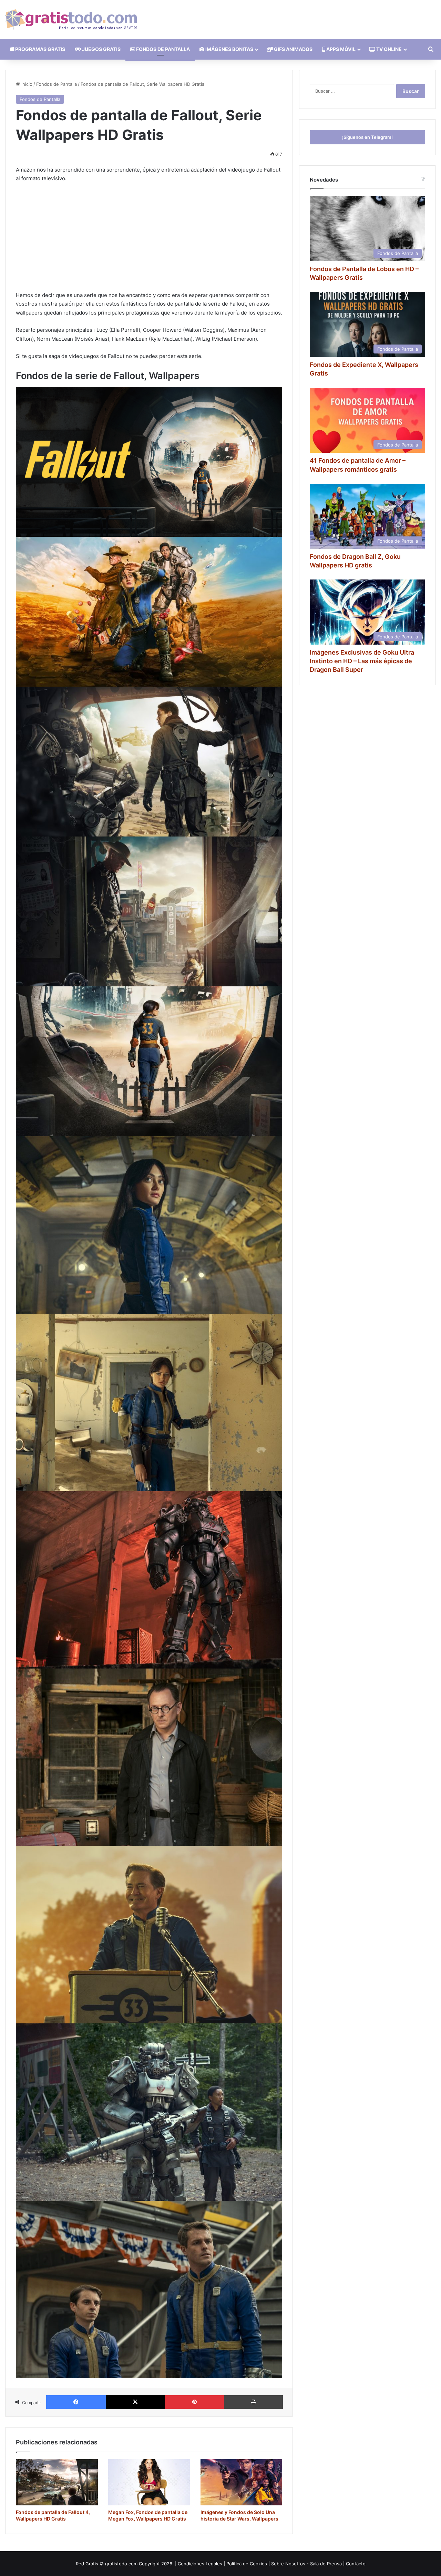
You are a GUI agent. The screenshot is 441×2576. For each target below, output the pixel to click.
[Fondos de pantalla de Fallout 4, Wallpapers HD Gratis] (57, 2482)
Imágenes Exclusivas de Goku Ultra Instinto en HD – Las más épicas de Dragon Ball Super (362, 661)
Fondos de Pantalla (57, 84)
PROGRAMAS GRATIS (40, 49)
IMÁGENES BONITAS (229, 49)
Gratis (92, 2564)
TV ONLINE (388, 49)
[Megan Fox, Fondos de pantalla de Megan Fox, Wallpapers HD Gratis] (149, 2482)
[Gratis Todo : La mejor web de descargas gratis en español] (71, 19)
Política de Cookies (247, 2564)
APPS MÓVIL (340, 49)
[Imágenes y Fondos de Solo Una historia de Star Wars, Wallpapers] (242, 2482)
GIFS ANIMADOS (293, 49)
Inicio (26, 84)
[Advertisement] (149, 240)
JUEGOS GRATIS (101, 49)
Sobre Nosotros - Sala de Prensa (306, 2564)
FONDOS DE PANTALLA (162, 49)
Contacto (356, 2564)
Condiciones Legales (200, 2564)
